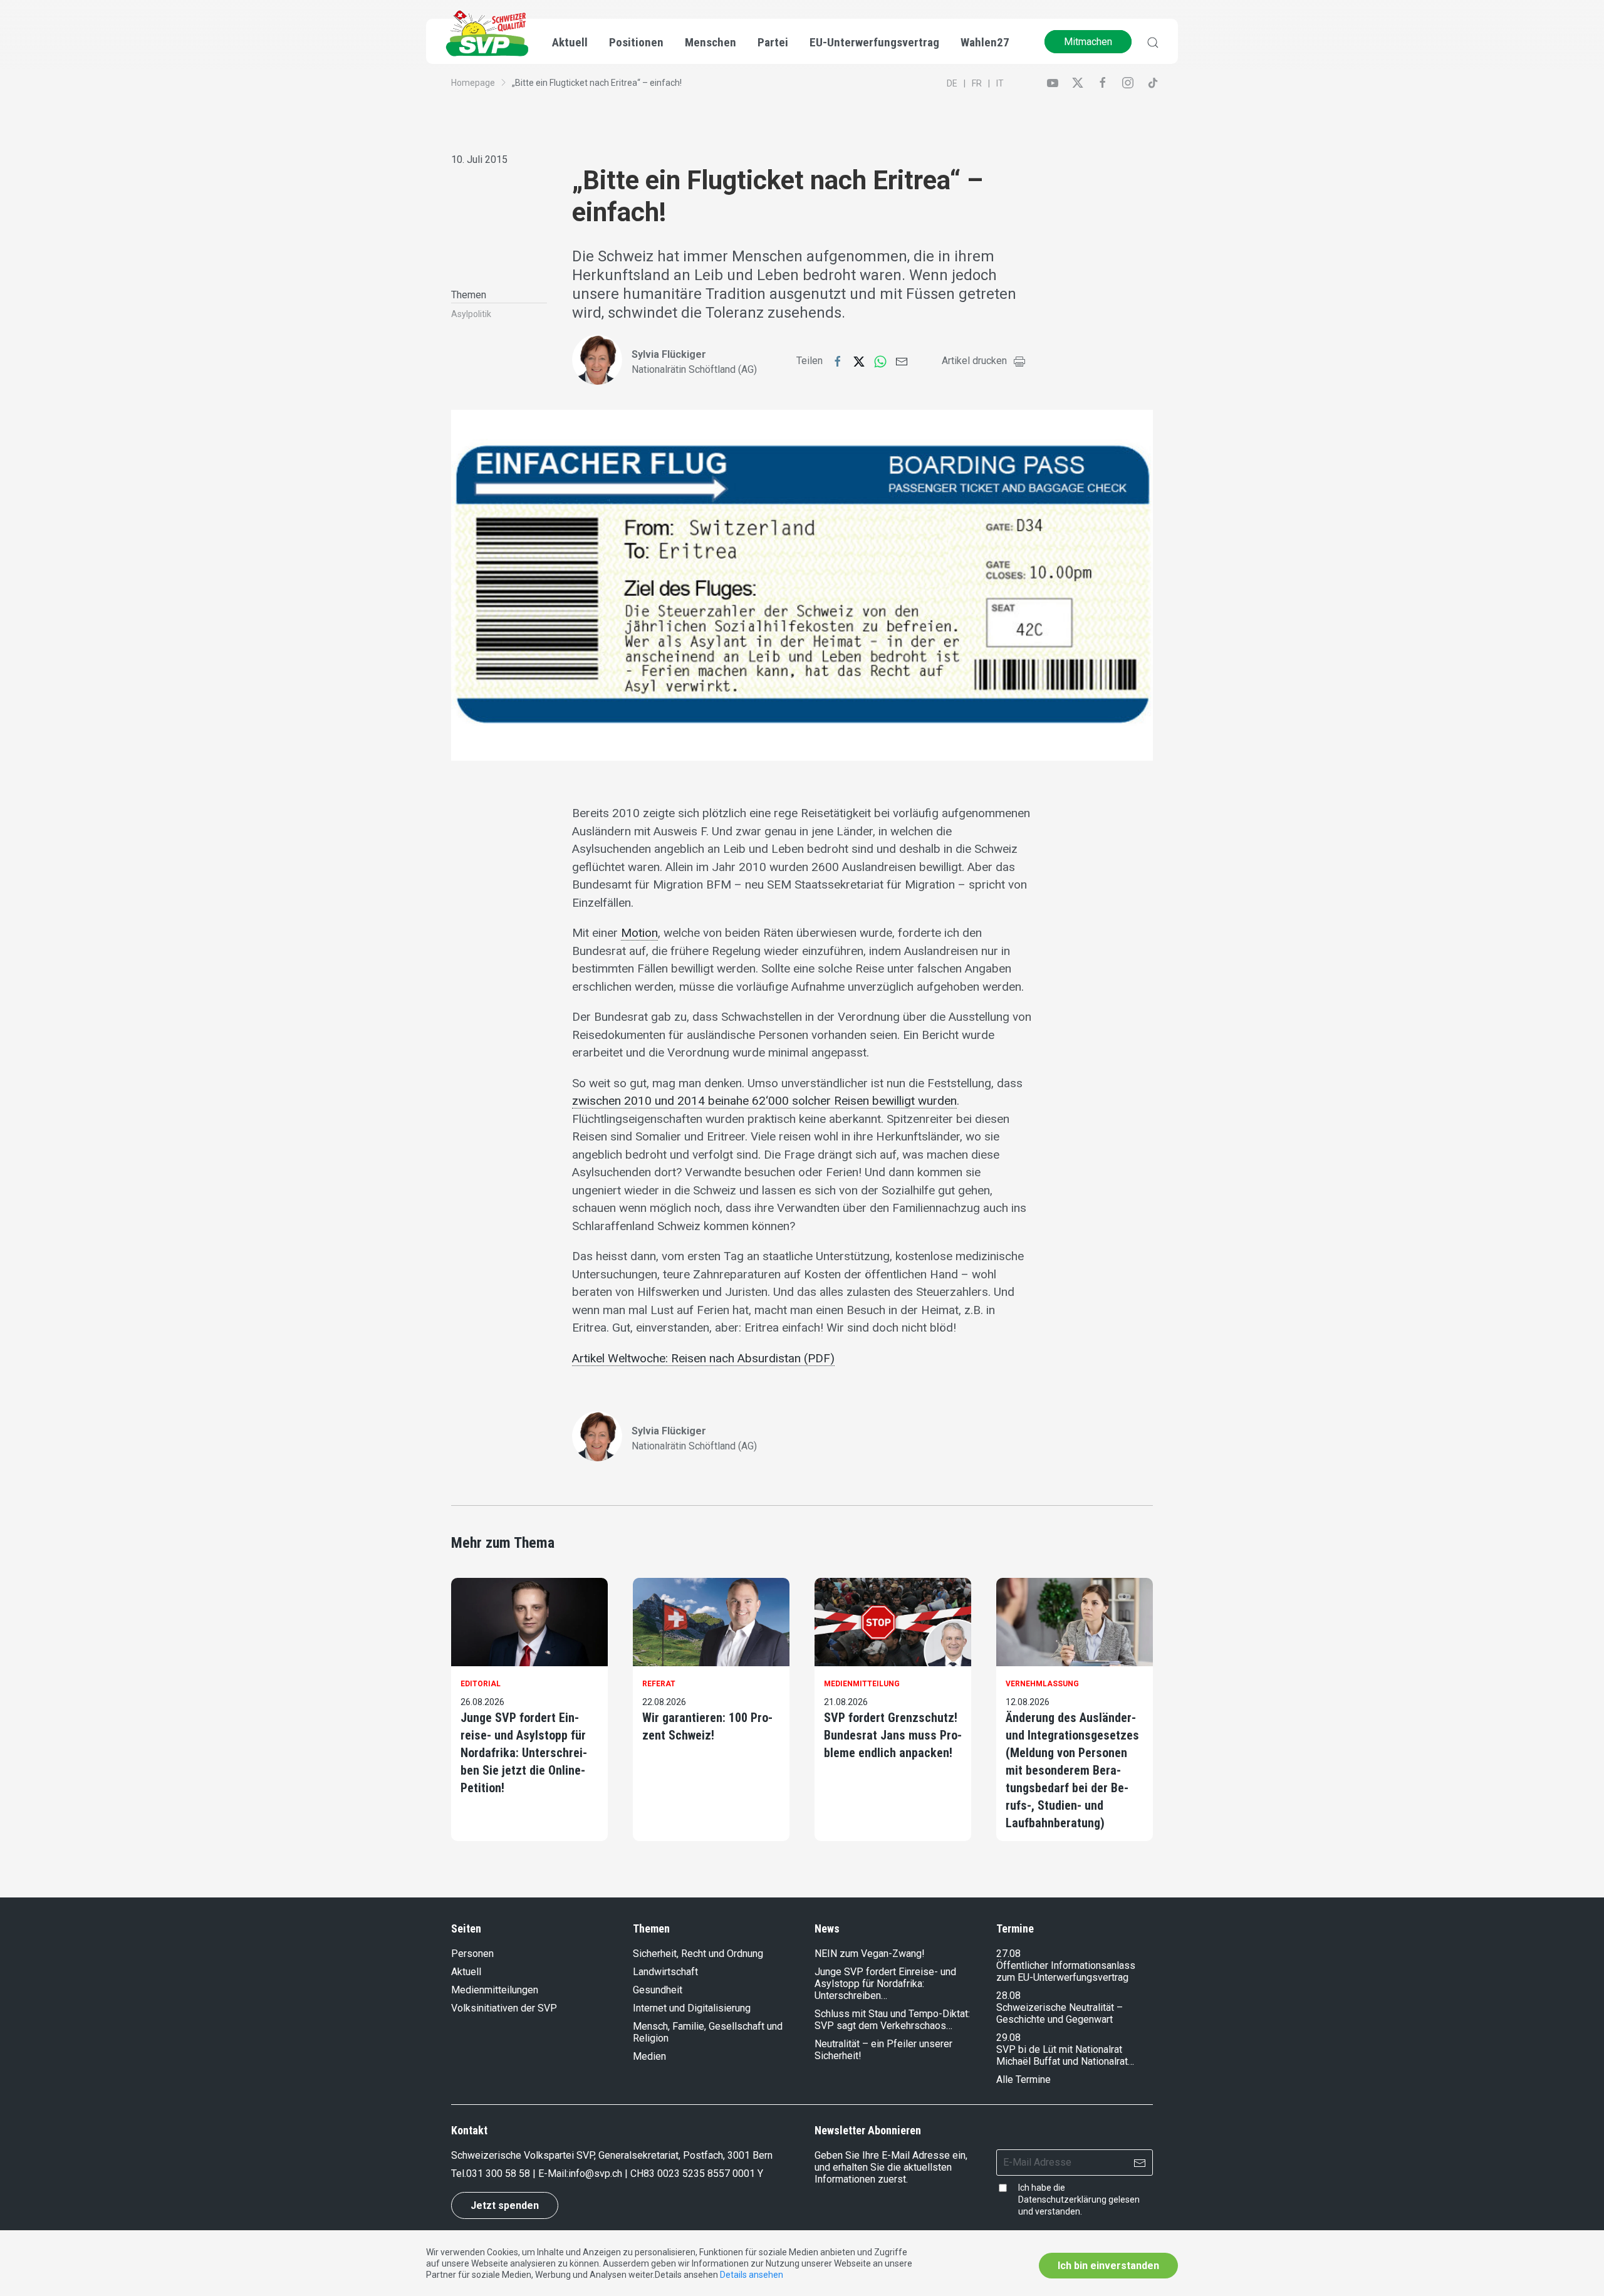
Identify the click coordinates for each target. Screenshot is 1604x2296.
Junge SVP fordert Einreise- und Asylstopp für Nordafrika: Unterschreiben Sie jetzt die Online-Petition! (524, 1753)
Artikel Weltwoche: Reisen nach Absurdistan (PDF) (703, 1358)
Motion (639, 933)
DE (952, 83)
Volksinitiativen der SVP (504, 2008)
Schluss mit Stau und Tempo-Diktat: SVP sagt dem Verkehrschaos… (892, 2020)
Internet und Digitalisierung (692, 2008)
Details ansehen (752, 2275)
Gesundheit (658, 1990)
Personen (472, 1954)
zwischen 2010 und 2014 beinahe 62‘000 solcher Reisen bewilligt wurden (764, 1101)
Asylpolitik (471, 314)
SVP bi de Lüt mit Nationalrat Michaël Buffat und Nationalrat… (1065, 2055)
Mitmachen (1088, 42)
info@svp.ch (595, 2173)
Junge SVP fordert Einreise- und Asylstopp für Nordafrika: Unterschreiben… (885, 1984)
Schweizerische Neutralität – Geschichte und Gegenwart (1060, 2013)
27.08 (1008, 1954)
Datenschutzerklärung (1062, 2199)
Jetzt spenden (505, 2205)
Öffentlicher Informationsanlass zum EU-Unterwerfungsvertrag (1066, 1971)
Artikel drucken (974, 361)
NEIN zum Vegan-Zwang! (870, 1954)
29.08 (1008, 2038)
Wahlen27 (985, 42)
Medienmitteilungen (495, 1990)
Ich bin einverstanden (1108, 2266)
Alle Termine (1023, 2079)
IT (1000, 83)
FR (977, 83)
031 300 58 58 (498, 2173)
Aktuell (466, 1972)
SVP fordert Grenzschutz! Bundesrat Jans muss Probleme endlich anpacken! (893, 1735)
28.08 (1008, 1996)
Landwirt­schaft (665, 1972)
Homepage (473, 83)
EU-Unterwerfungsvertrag (874, 42)
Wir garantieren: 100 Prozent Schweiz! (707, 1726)
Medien (649, 2056)
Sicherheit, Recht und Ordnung (698, 1954)
